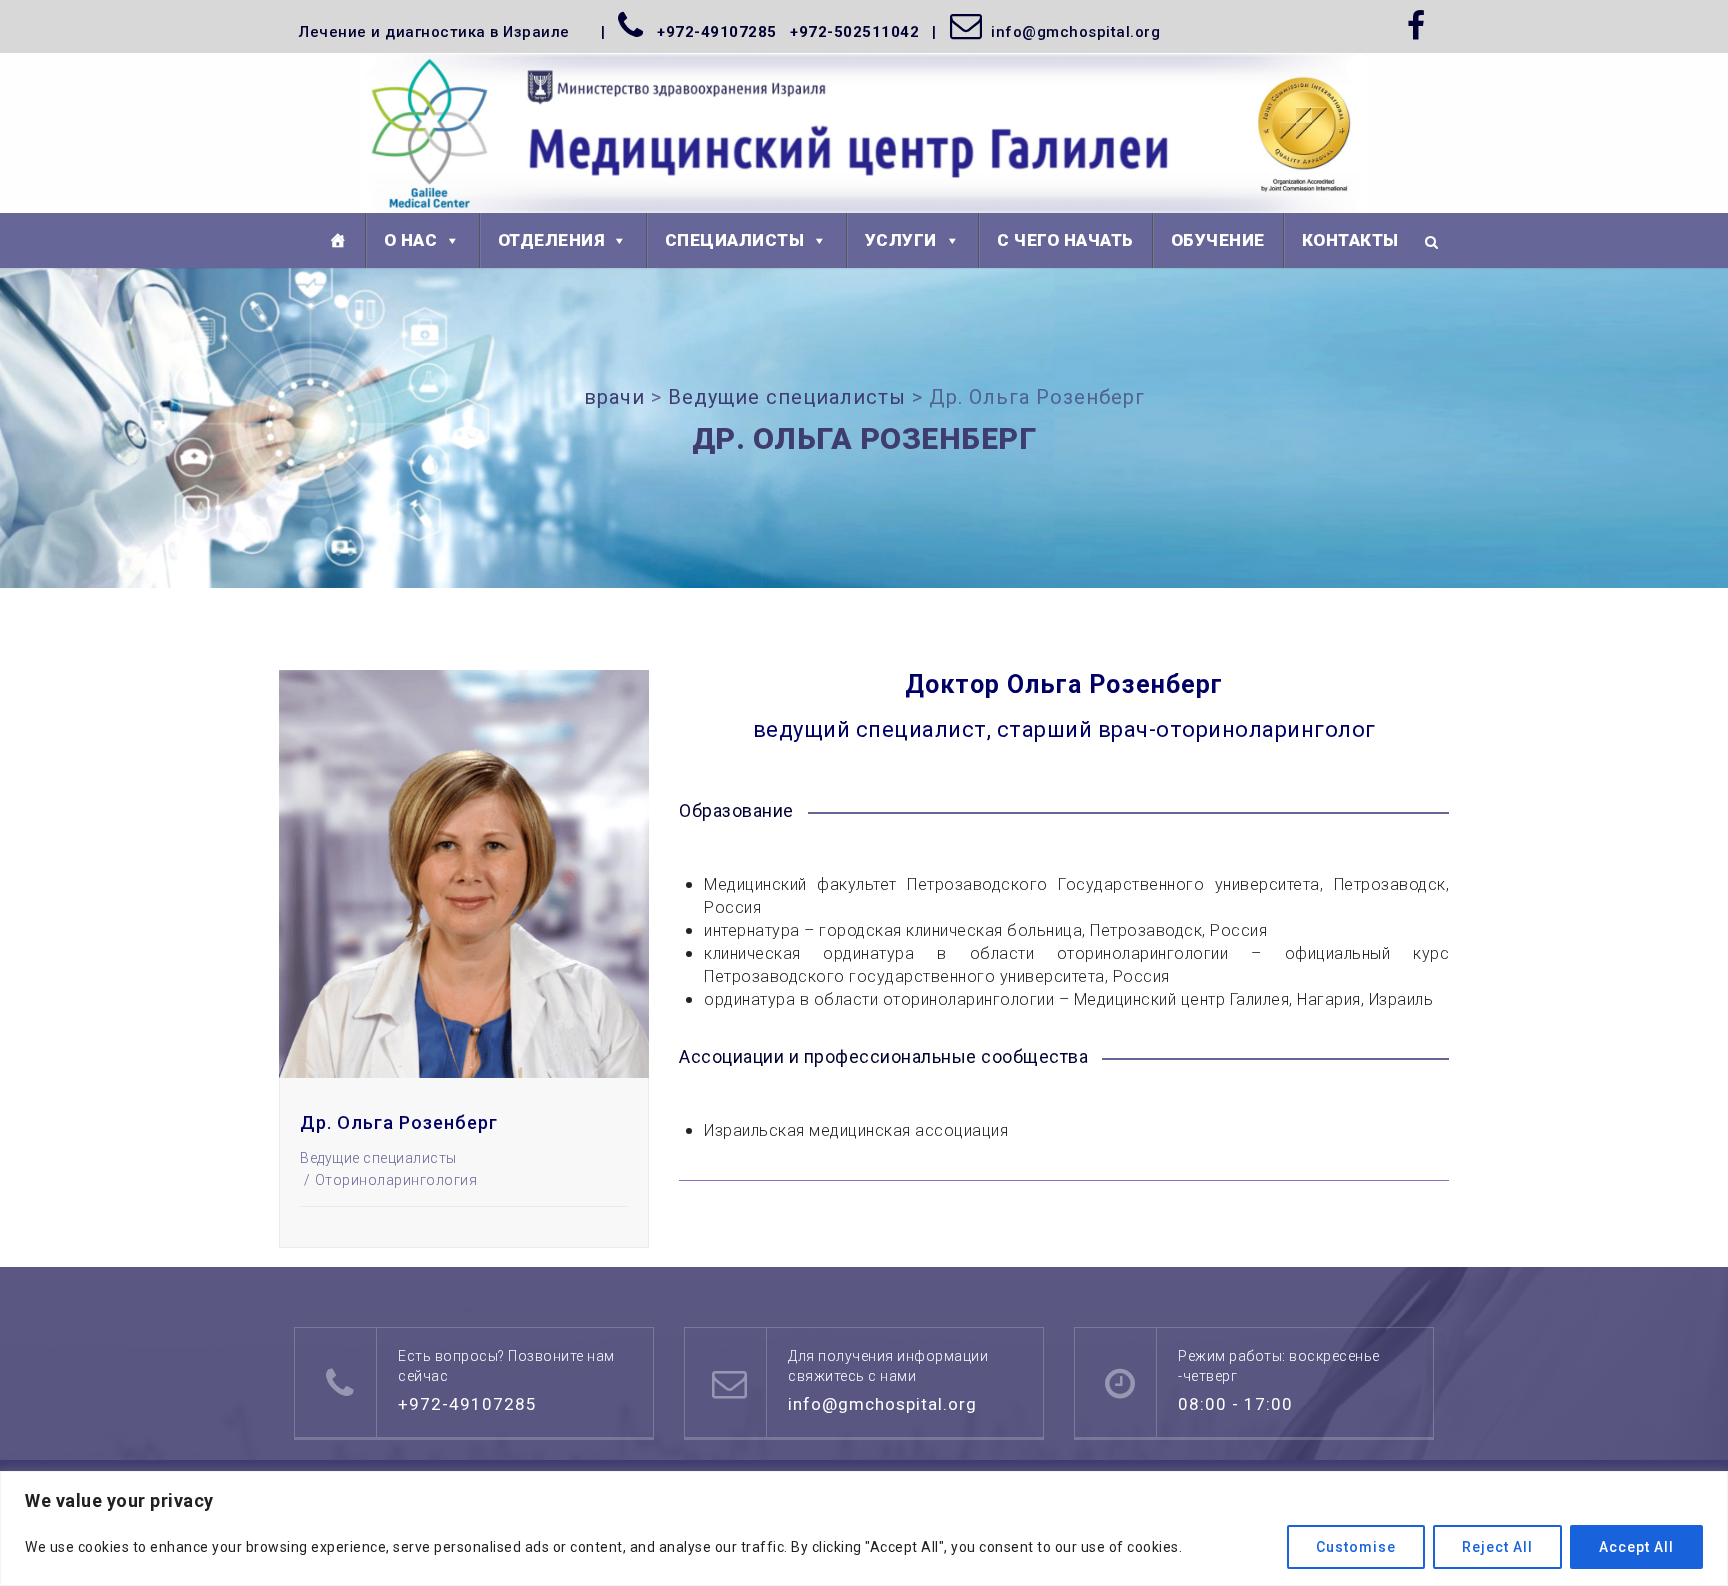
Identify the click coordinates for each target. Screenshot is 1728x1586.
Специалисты (735, 240)
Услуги (901, 240)
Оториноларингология (396, 1180)
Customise (1356, 1547)
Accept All (1636, 1547)
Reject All (1497, 1547)
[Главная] (338, 240)
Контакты (1350, 240)
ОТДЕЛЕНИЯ (551, 240)
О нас (411, 240)
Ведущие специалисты (378, 1158)
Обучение (1218, 240)
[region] (864, 1528)
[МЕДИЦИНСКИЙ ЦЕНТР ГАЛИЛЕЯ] (864, 134)
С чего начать (1065, 240)
